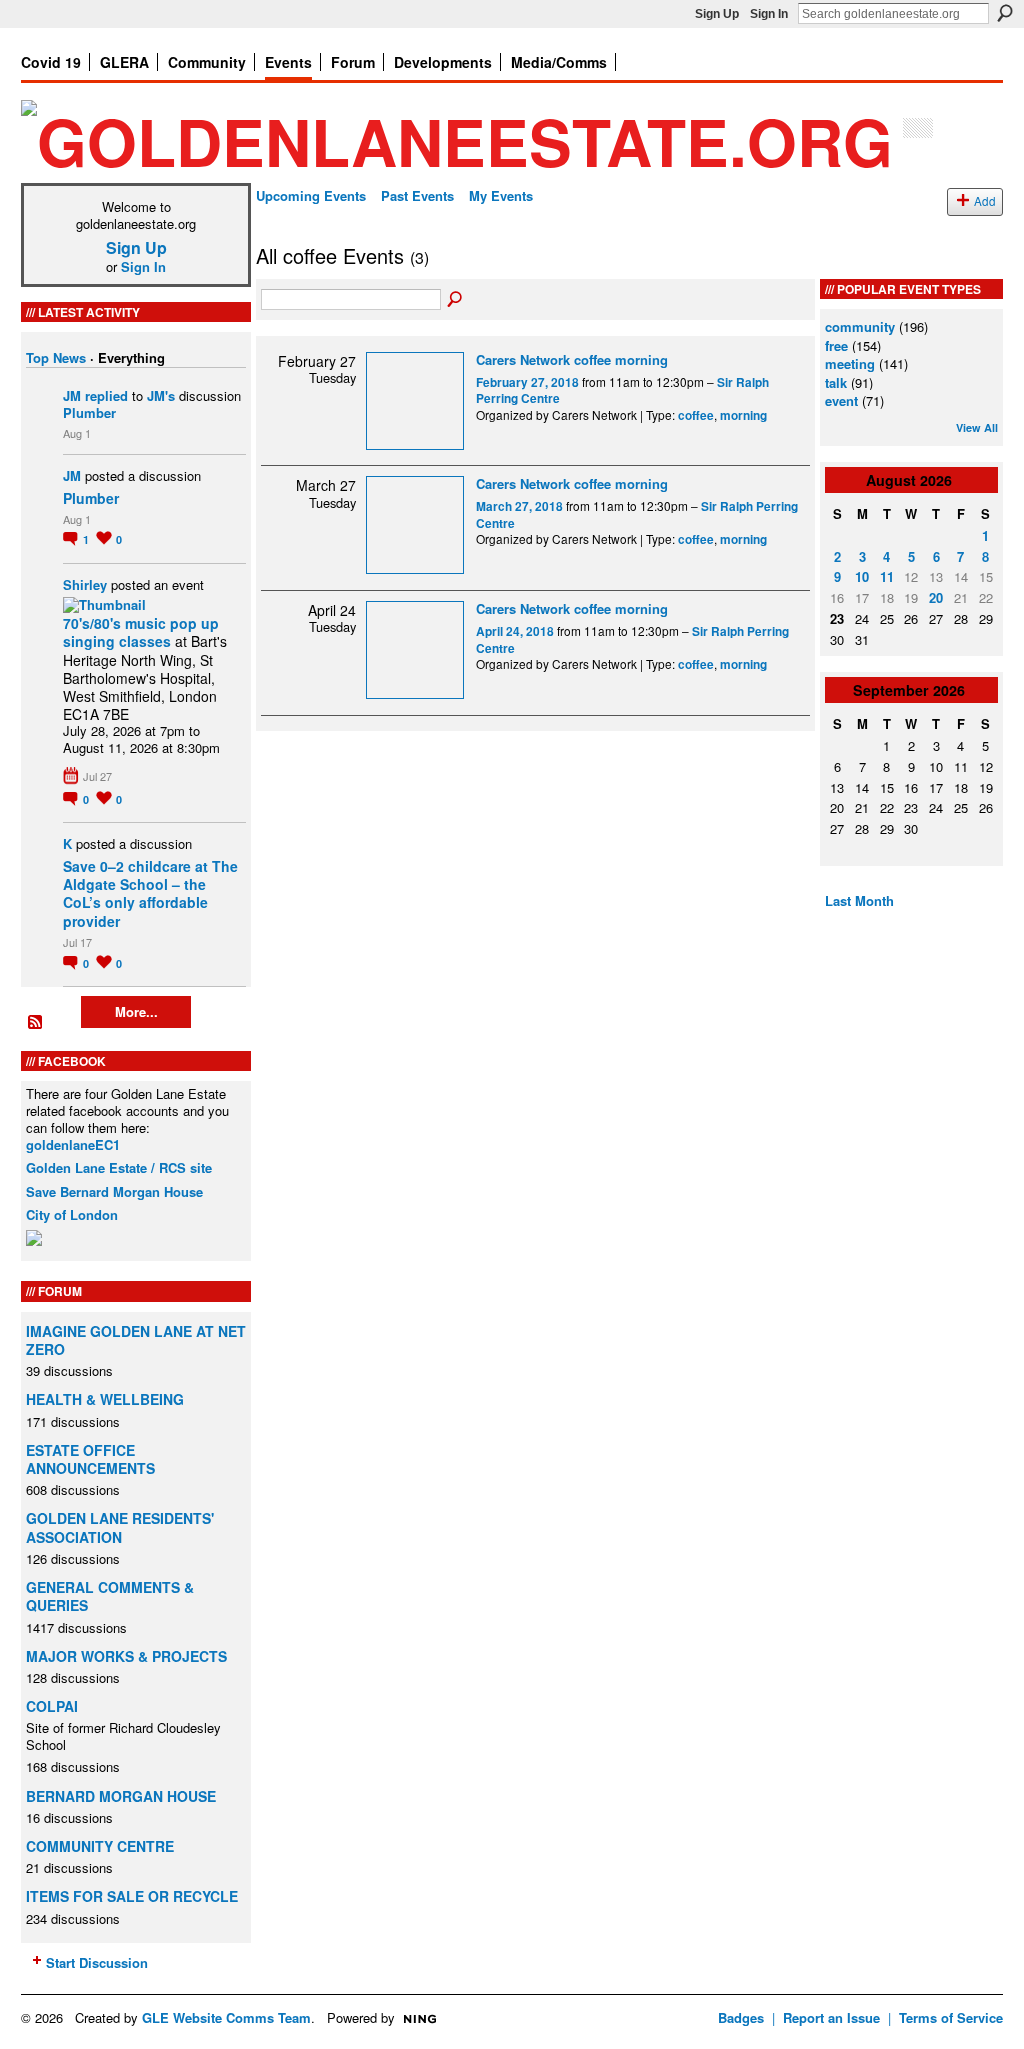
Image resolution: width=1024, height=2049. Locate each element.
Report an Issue (831, 2017)
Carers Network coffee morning (572, 359)
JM (72, 395)
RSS (36, 1023)
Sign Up (717, 14)
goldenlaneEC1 (73, 1144)
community (860, 326)
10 (862, 576)
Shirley (85, 584)
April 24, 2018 (515, 631)
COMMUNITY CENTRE (100, 1846)
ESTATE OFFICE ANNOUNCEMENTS (90, 1459)
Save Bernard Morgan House (114, 1191)
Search (1005, 13)
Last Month (859, 900)
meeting (850, 363)
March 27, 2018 (519, 506)
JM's (161, 395)
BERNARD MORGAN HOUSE (121, 1796)
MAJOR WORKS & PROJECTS (126, 1656)
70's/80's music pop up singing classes (141, 632)
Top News (56, 357)
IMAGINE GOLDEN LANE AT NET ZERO (136, 1340)
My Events (501, 195)
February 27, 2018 (527, 382)
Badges (741, 2017)
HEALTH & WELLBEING (105, 1399)
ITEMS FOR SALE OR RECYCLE (132, 1896)
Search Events (456, 300)
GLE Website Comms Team (226, 2017)
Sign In (769, 14)
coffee (696, 415)
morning (743, 415)
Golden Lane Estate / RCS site (119, 1167)
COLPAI (52, 1706)
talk (836, 382)
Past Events (417, 195)
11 (887, 576)
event (841, 400)
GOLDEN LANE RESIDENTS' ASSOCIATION (120, 1527)
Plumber (89, 412)
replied (106, 395)
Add (985, 201)
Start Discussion (97, 1962)
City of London (72, 1214)
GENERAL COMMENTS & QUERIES (110, 1596)
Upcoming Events (311, 195)
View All (977, 427)
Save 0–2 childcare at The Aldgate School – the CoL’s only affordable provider (150, 893)
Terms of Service (951, 2017)
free (836, 345)
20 (936, 597)
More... (136, 1011)
